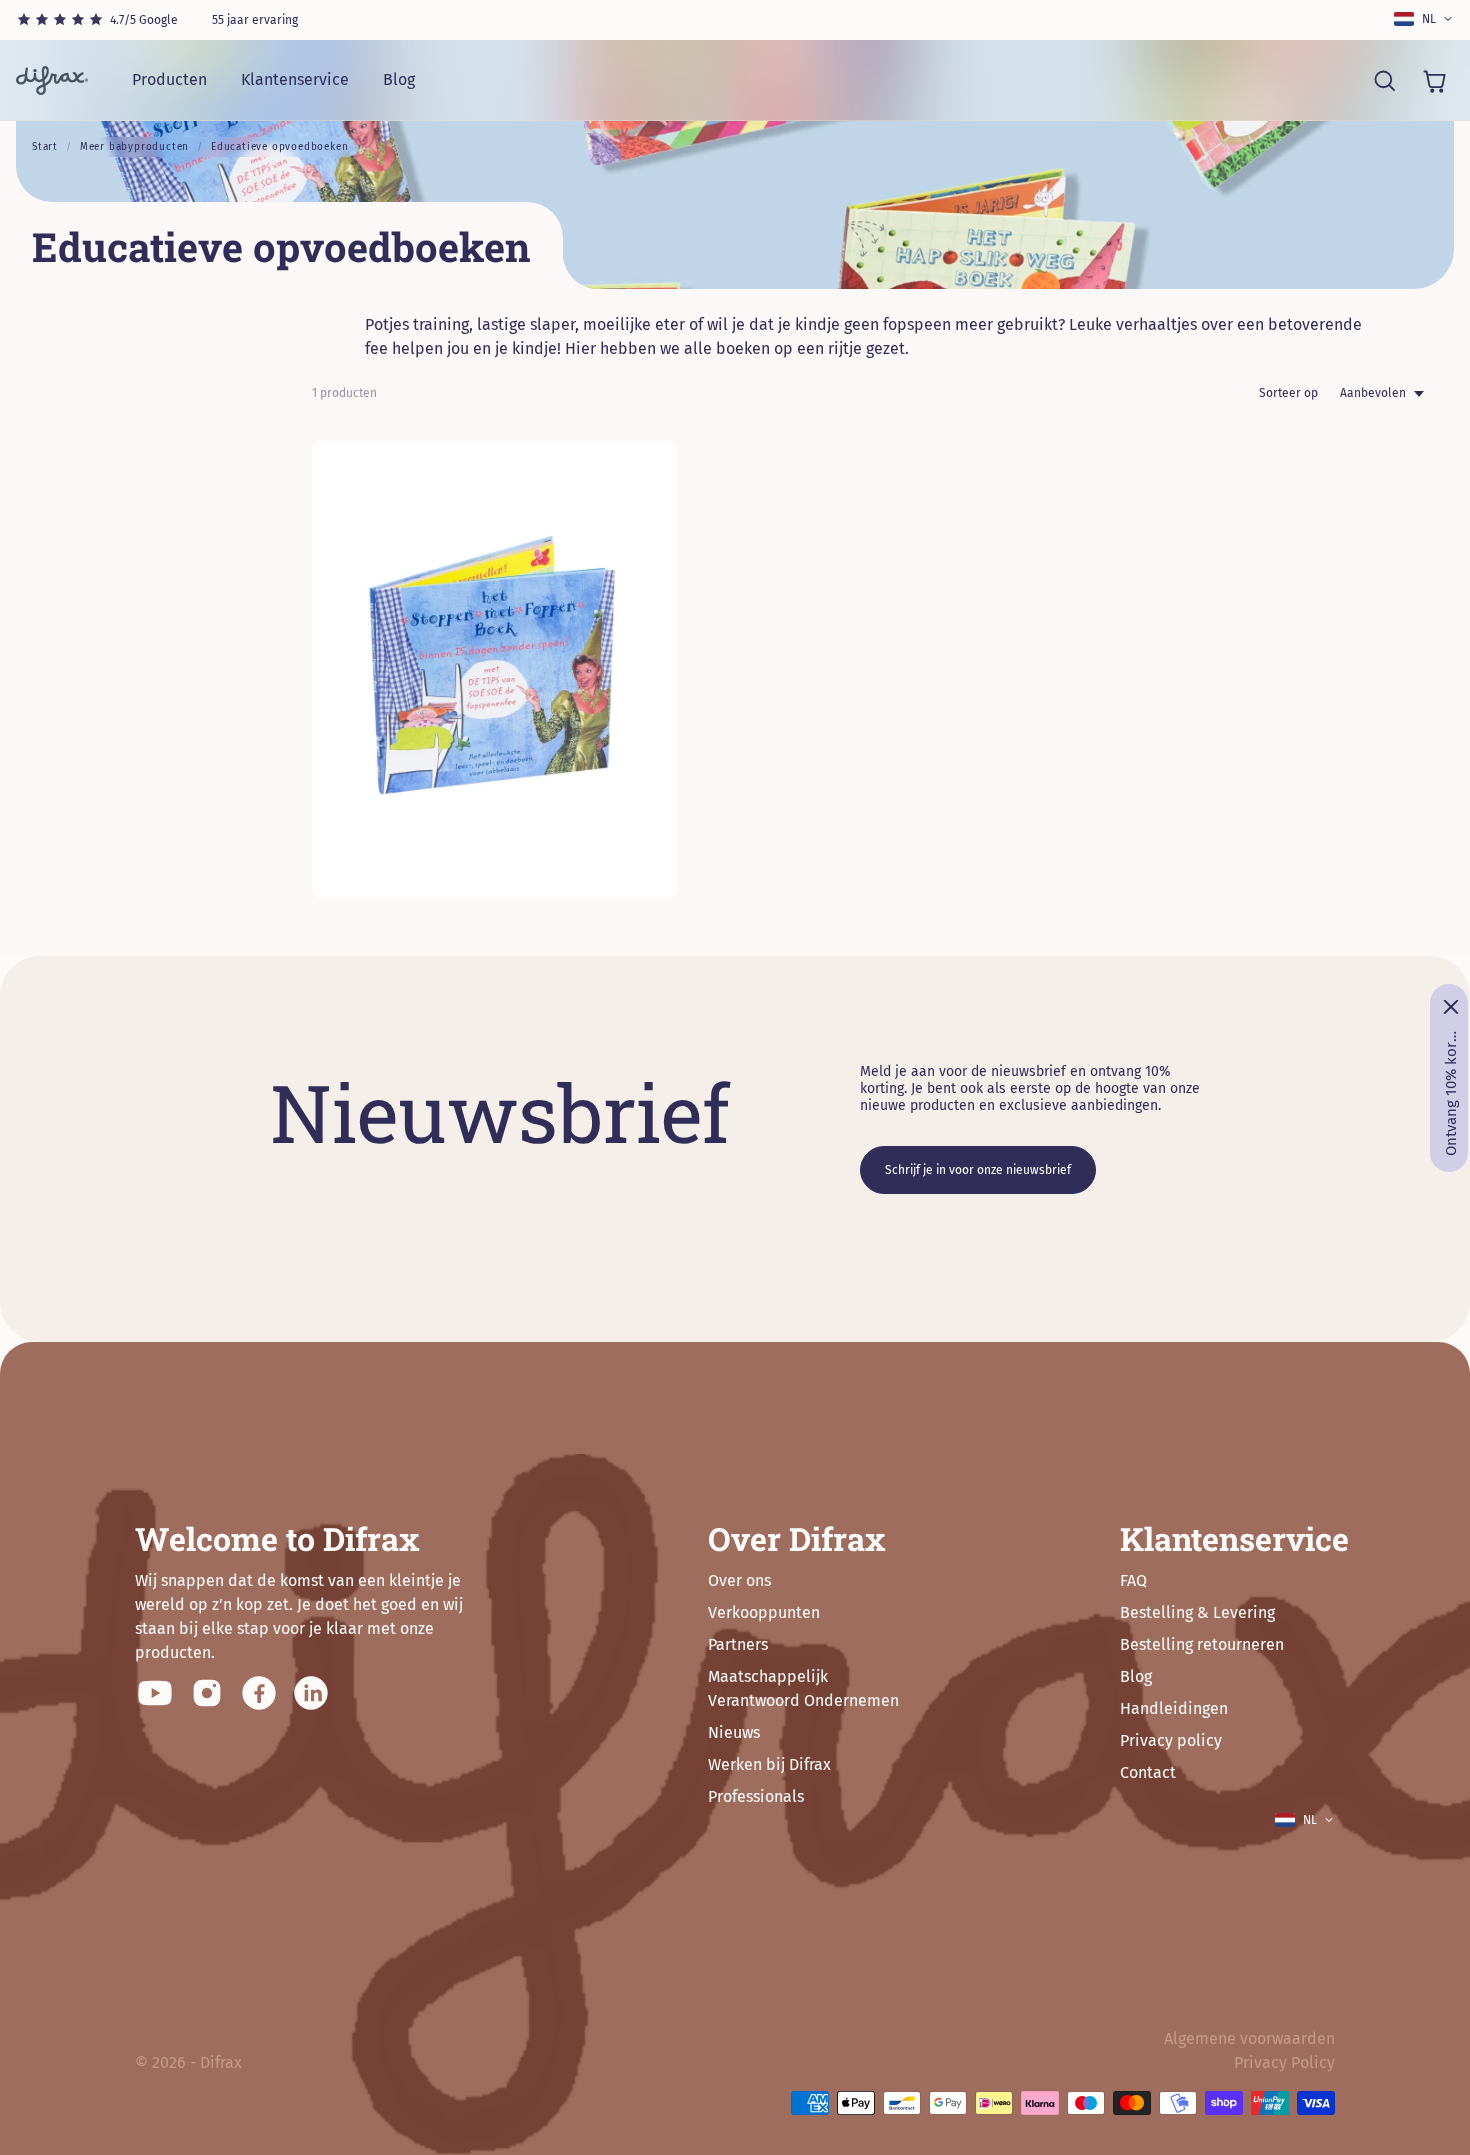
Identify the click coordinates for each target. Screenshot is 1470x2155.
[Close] (1451, 1007)
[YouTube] (155, 1693)
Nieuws (734, 1732)
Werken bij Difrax (769, 1764)
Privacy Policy (1284, 2062)
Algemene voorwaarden (1249, 2038)
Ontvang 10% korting (1451, 1093)
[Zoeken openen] (1384, 80)
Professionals (756, 1796)
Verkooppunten (764, 1612)
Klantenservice (295, 79)
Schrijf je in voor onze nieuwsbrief (978, 1170)
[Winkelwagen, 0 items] (1434, 80)
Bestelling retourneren (1202, 1644)
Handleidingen (1174, 1708)
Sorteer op (1288, 393)
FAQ (1133, 1580)
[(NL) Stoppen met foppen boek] (494, 669)
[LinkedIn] (311, 1693)
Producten (169, 79)
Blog (399, 79)
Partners (738, 1644)
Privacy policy (1171, 1740)
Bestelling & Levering (1197, 1612)
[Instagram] (207, 1693)
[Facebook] (259, 1693)
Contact (1148, 1772)
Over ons (739, 1580)
